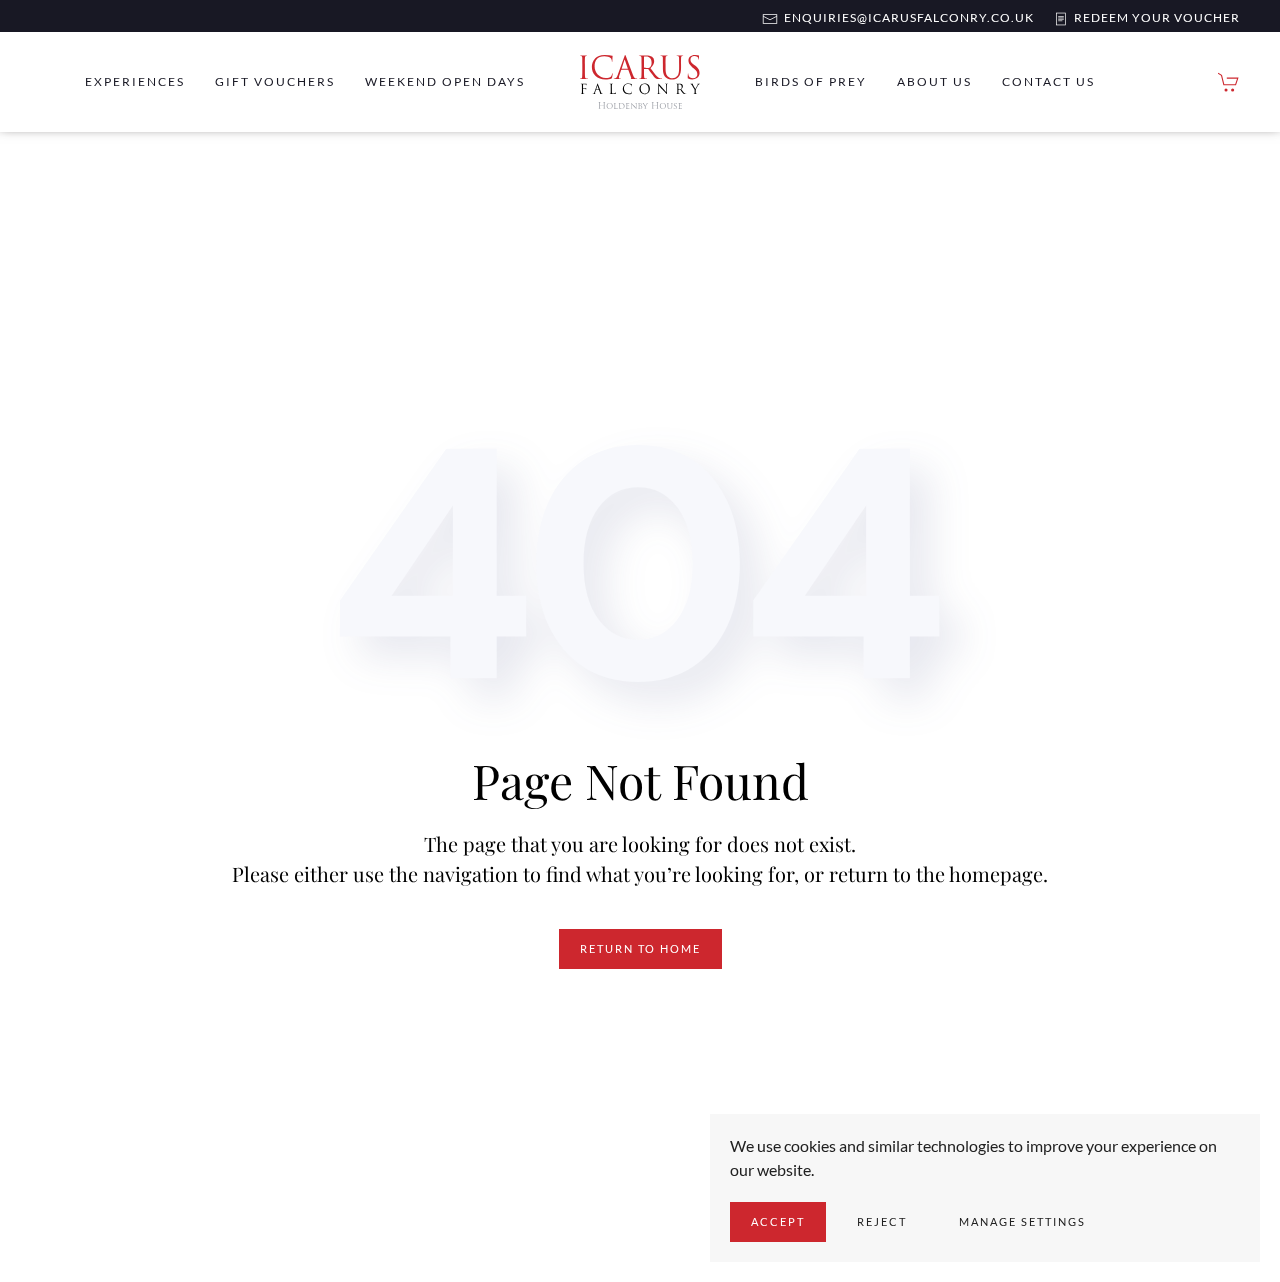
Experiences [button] (135, 81)
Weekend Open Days (445, 81)
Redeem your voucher (1154, 17)
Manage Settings (1022, 1221)
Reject (882, 1221)
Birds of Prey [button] (811, 81)
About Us (934, 81)
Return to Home (640, 948)
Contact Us (1048, 81)
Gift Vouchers (275, 81)
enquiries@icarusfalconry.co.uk (906, 17)
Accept (778, 1221)
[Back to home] (640, 82)
